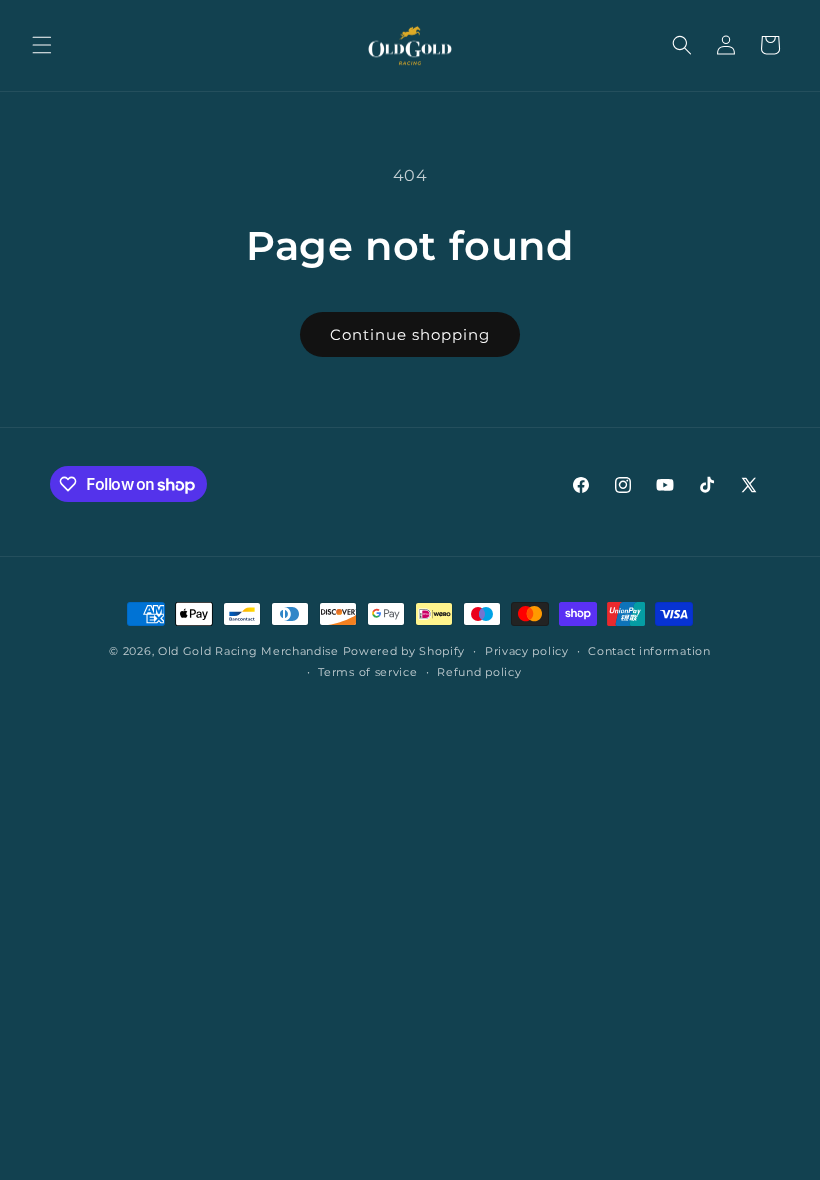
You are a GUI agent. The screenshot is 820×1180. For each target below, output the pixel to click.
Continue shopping (410, 334)
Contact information (649, 651)
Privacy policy (527, 651)
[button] (42, 45)
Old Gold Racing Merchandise (248, 651)
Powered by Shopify (404, 651)
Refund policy (479, 672)
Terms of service (367, 672)
